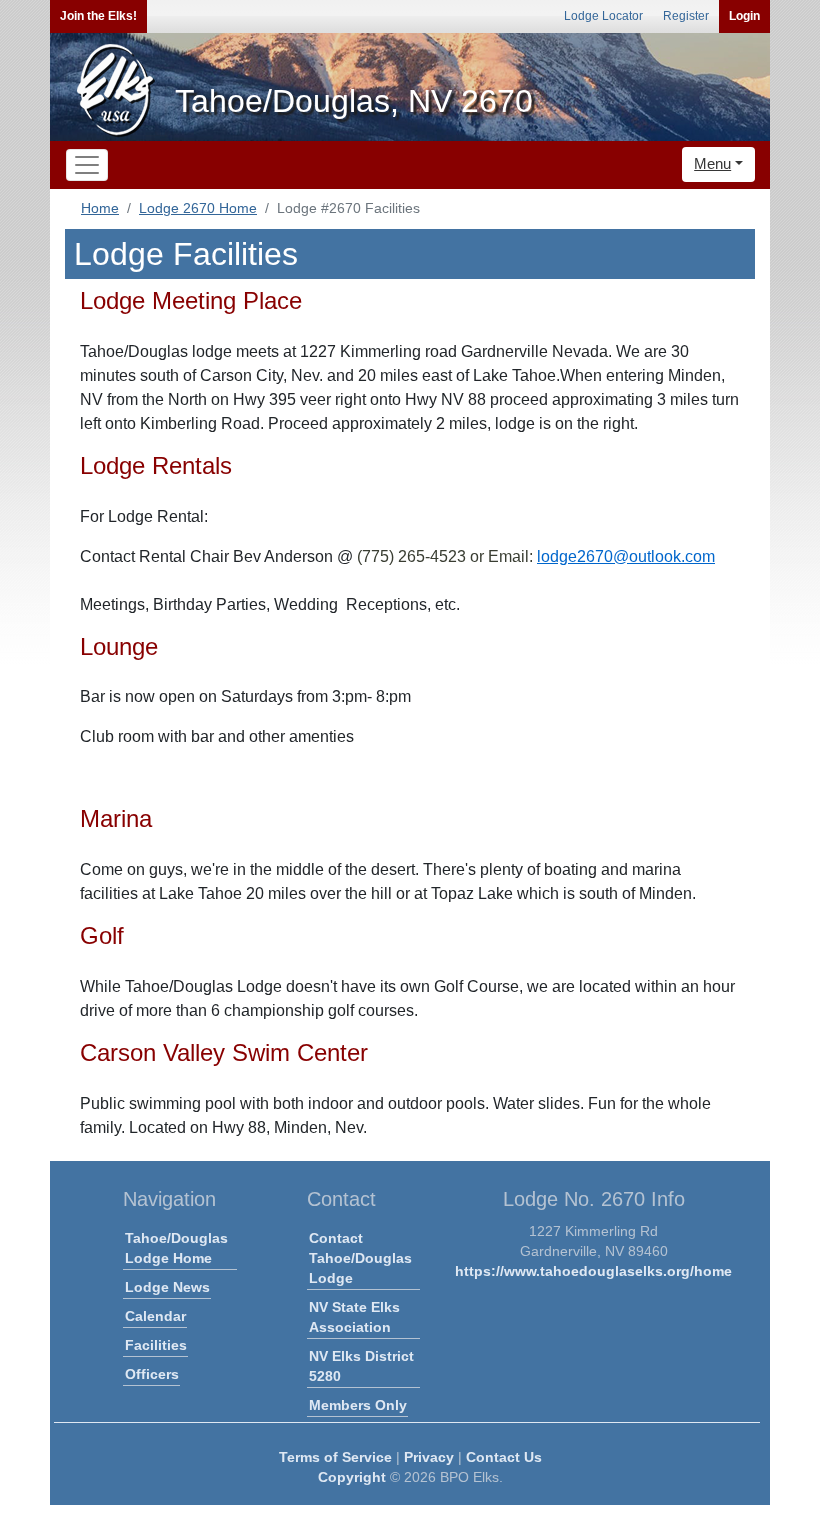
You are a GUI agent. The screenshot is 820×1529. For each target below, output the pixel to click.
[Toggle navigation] (87, 165)
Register (686, 16)
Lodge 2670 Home (198, 208)
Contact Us (504, 1457)
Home (100, 208)
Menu (712, 163)
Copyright (352, 1477)
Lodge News (167, 1287)
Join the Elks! (98, 16)
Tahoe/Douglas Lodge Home (176, 1248)
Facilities (156, 1345)
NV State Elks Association (354, 1317)
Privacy (429, 1457)
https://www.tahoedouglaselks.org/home (593, 1271)
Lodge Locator (603, 16)
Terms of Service (335, 1457)
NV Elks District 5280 (361, 1366)
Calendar (155, 1316)
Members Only (358, 1405)
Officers (152, 1374)
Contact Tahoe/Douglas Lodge (360, 1258)
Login (744, 16)
